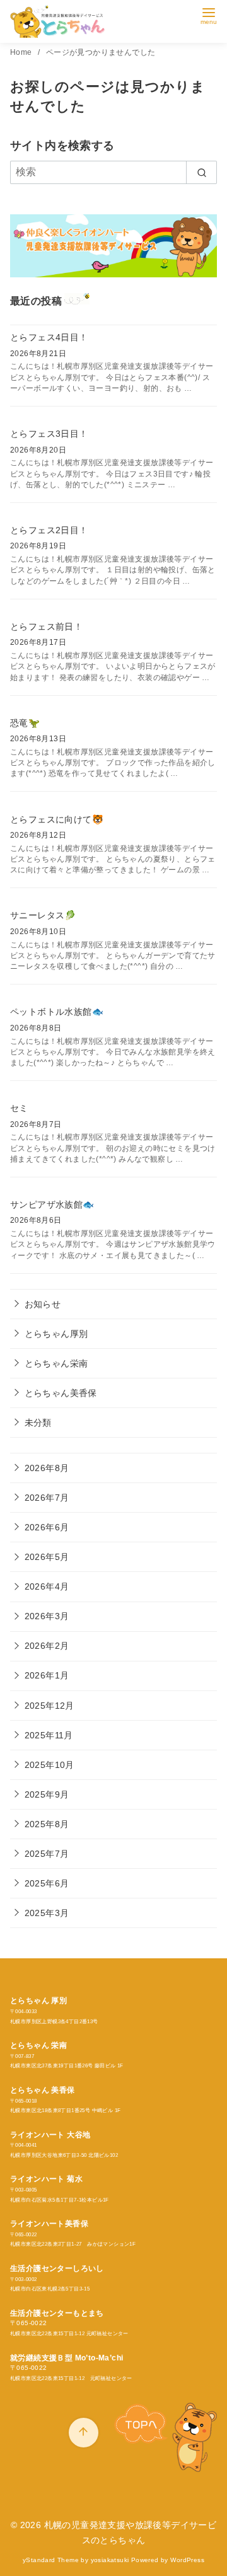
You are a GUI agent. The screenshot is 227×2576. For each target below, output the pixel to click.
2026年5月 (47, 1557)
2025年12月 (49, 1706)
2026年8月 (47, 1468)
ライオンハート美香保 (49, 2224)
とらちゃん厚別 (56, 1334)
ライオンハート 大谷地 (50, 2135)
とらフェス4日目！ (49, 337)
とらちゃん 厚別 (38, 2001)
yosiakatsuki (110, 2560)
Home (22, 52)
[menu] (209, 15)
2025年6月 (47, 1883)
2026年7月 (47, 1498)
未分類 (38, 1423)
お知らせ (43, 1304)
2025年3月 (47, 1913)
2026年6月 (47, 1527)
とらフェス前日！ (46, 627)
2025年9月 (47, 1794)
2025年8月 (47, 1824)
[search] (201, 172)
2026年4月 (47, 1586)
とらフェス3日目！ (49, 434)
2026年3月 (47, 1616)
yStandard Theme (51, 2560)
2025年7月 (47, 1854)
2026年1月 (47, 1675)
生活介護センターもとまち (57, 2313)
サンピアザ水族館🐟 (52, 1204)
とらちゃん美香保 (61, 1393)
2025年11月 (49, 1735)
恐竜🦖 (25, 723)
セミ (19, 1108)
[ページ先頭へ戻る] (84, 2433)
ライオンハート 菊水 (46, 2179)
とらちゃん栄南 (56, 1363)
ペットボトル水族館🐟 (57, 1012)
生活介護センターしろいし (57, 2268)
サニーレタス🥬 (43, 915)
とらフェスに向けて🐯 (57, 819)
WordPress (187, 2560)
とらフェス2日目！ (49, 530)
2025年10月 (49, 1765)
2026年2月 (47, 1646)
